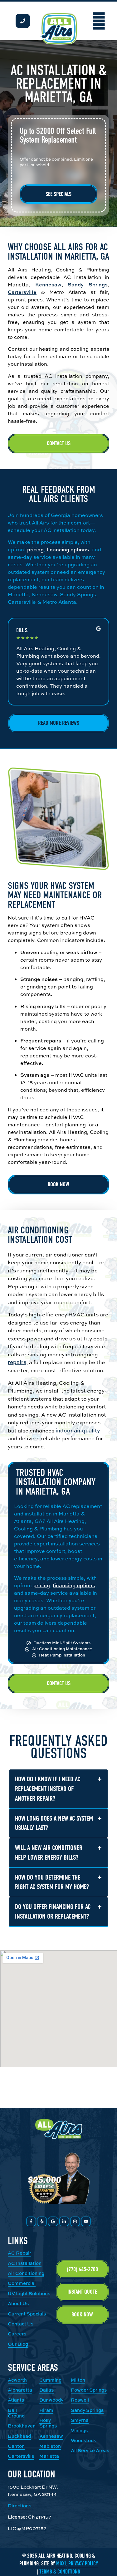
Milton (78, 2380)
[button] (99, 21)
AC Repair (19, 2253)
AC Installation (25, 2263)
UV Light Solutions (29, 2293)
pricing (35, 549)
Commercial (22, 2283)
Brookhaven (22, 2426)
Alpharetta (20, 2390)
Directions (19, 2506)
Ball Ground (16, 2413)
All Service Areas (90, 2450)
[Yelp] (42, 2221)
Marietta (49, 2456)
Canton (16, 2446)
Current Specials (27, 2314)
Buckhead (19, 2436)
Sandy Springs (88, 285)
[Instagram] (75, 2221)
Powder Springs (89, 2390)
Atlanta (16, 2400)
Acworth (17, 2380)
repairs (17, 1362)
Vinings (79, 2430)
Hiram (46, 2410)
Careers (17, 2334)
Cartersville (22, 292)
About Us (18, 2303)
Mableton (50, 2446)
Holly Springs (48, 2423)
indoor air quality (78, 1430)
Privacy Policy (83, 2564)
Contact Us (21, 2324)
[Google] (53, 2221)
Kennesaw (48, 285)
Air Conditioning (26, 2273)
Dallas (46, 2390)
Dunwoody (51, 2400)
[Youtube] (86, 2221)
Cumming (50, 2380)
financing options (68, 549)
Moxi (61, 2564)
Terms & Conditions (60, 2572)
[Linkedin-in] (64, 2221)
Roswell (80, 2400)
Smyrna (80, 2420)
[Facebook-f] (31, 2221)
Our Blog (18, 2344)
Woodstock (83, 2440)
